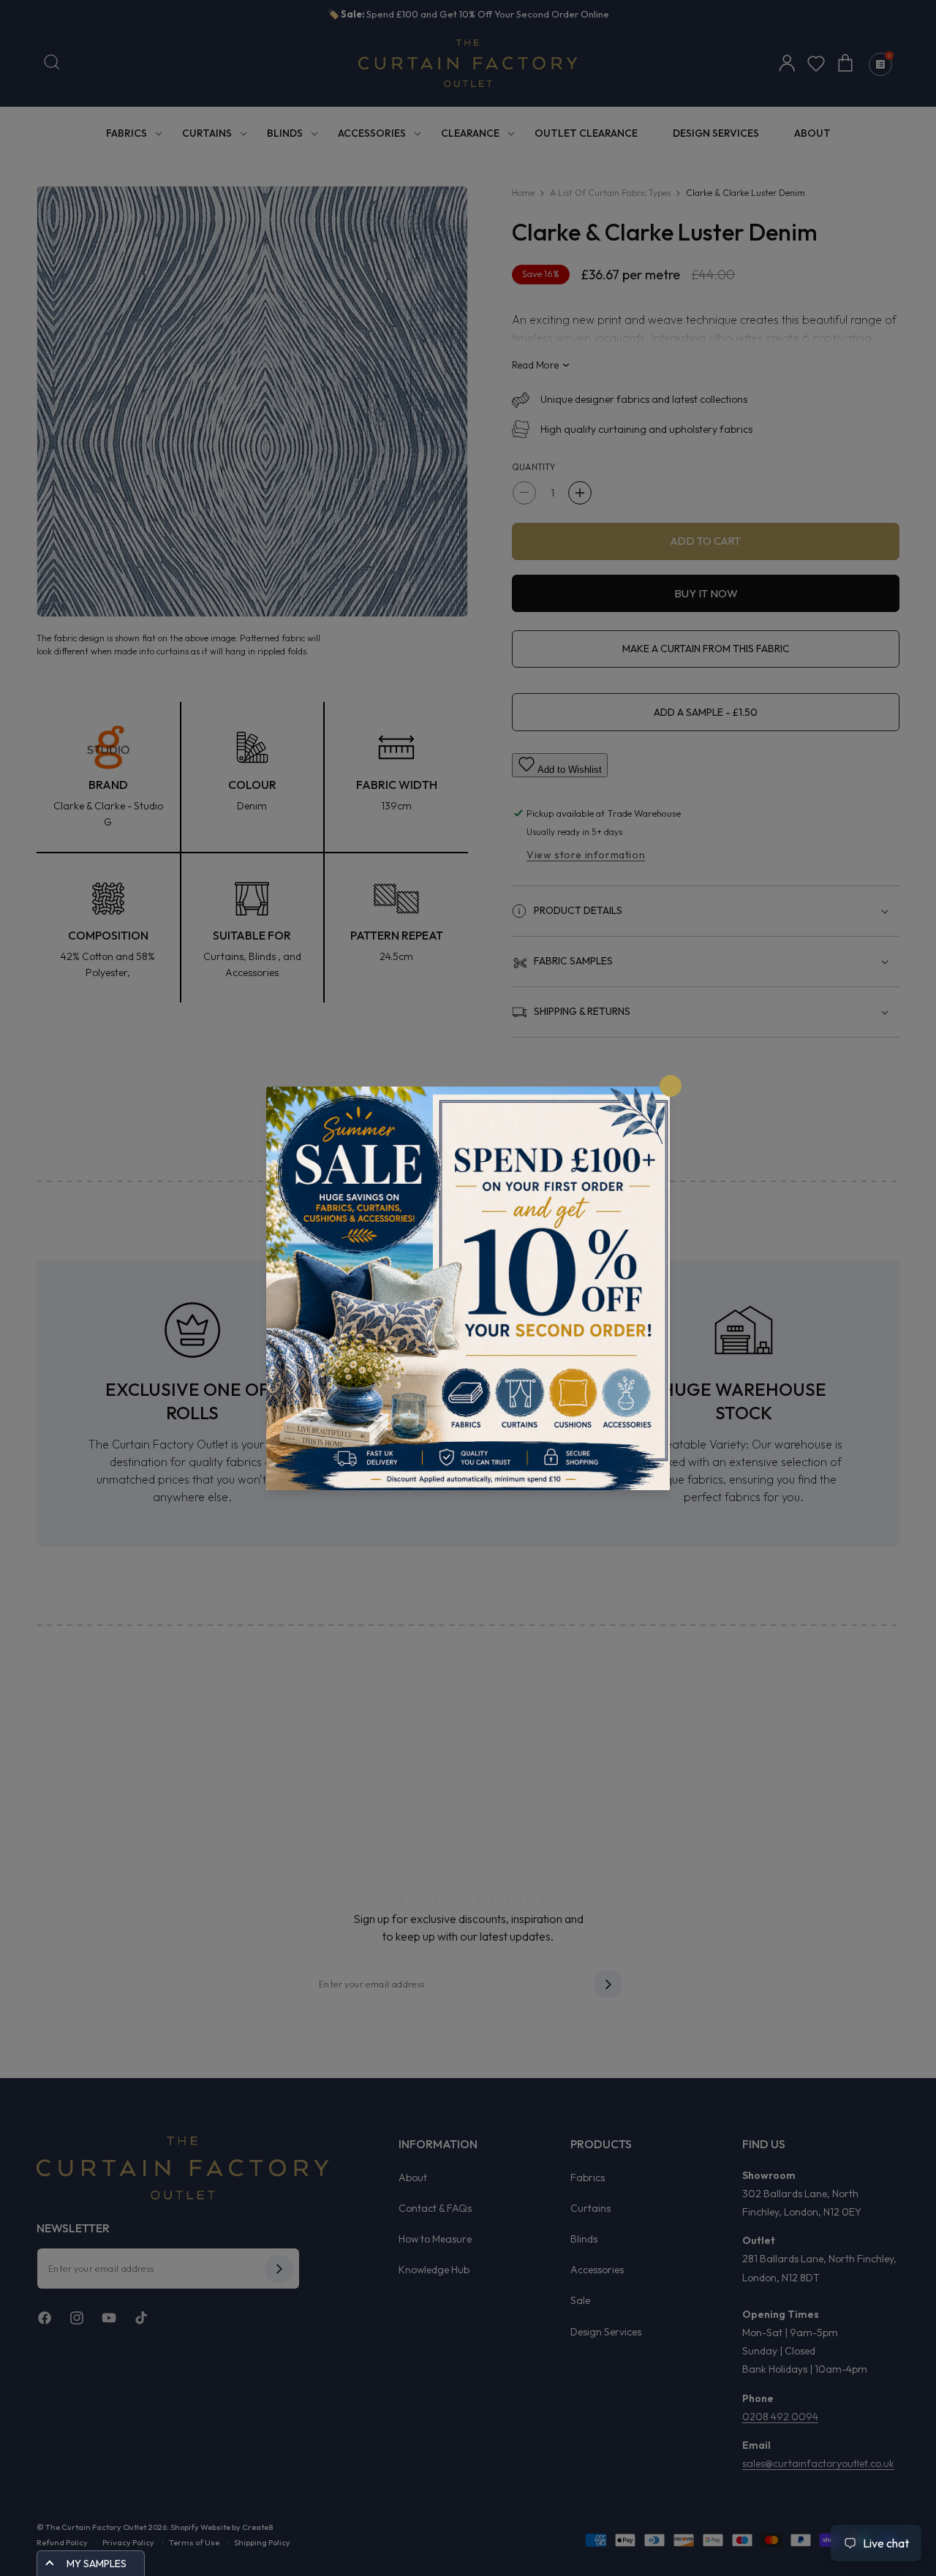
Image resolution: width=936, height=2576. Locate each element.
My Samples (97, 2564)
